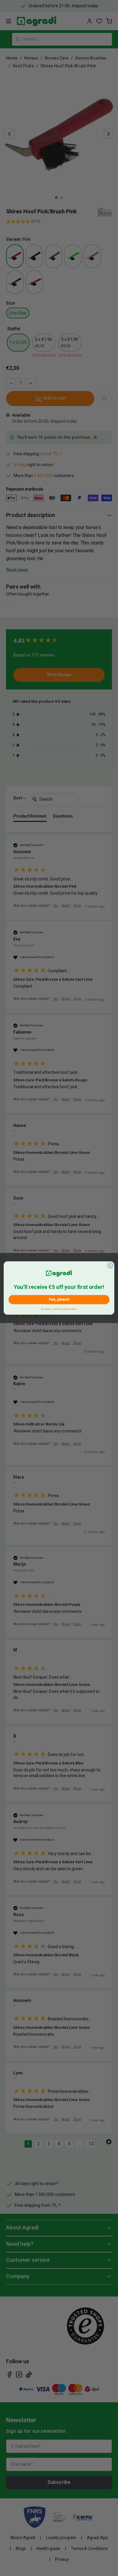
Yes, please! (59, 1299)
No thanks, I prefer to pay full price (59, 1308)
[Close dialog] (110, 1265)
